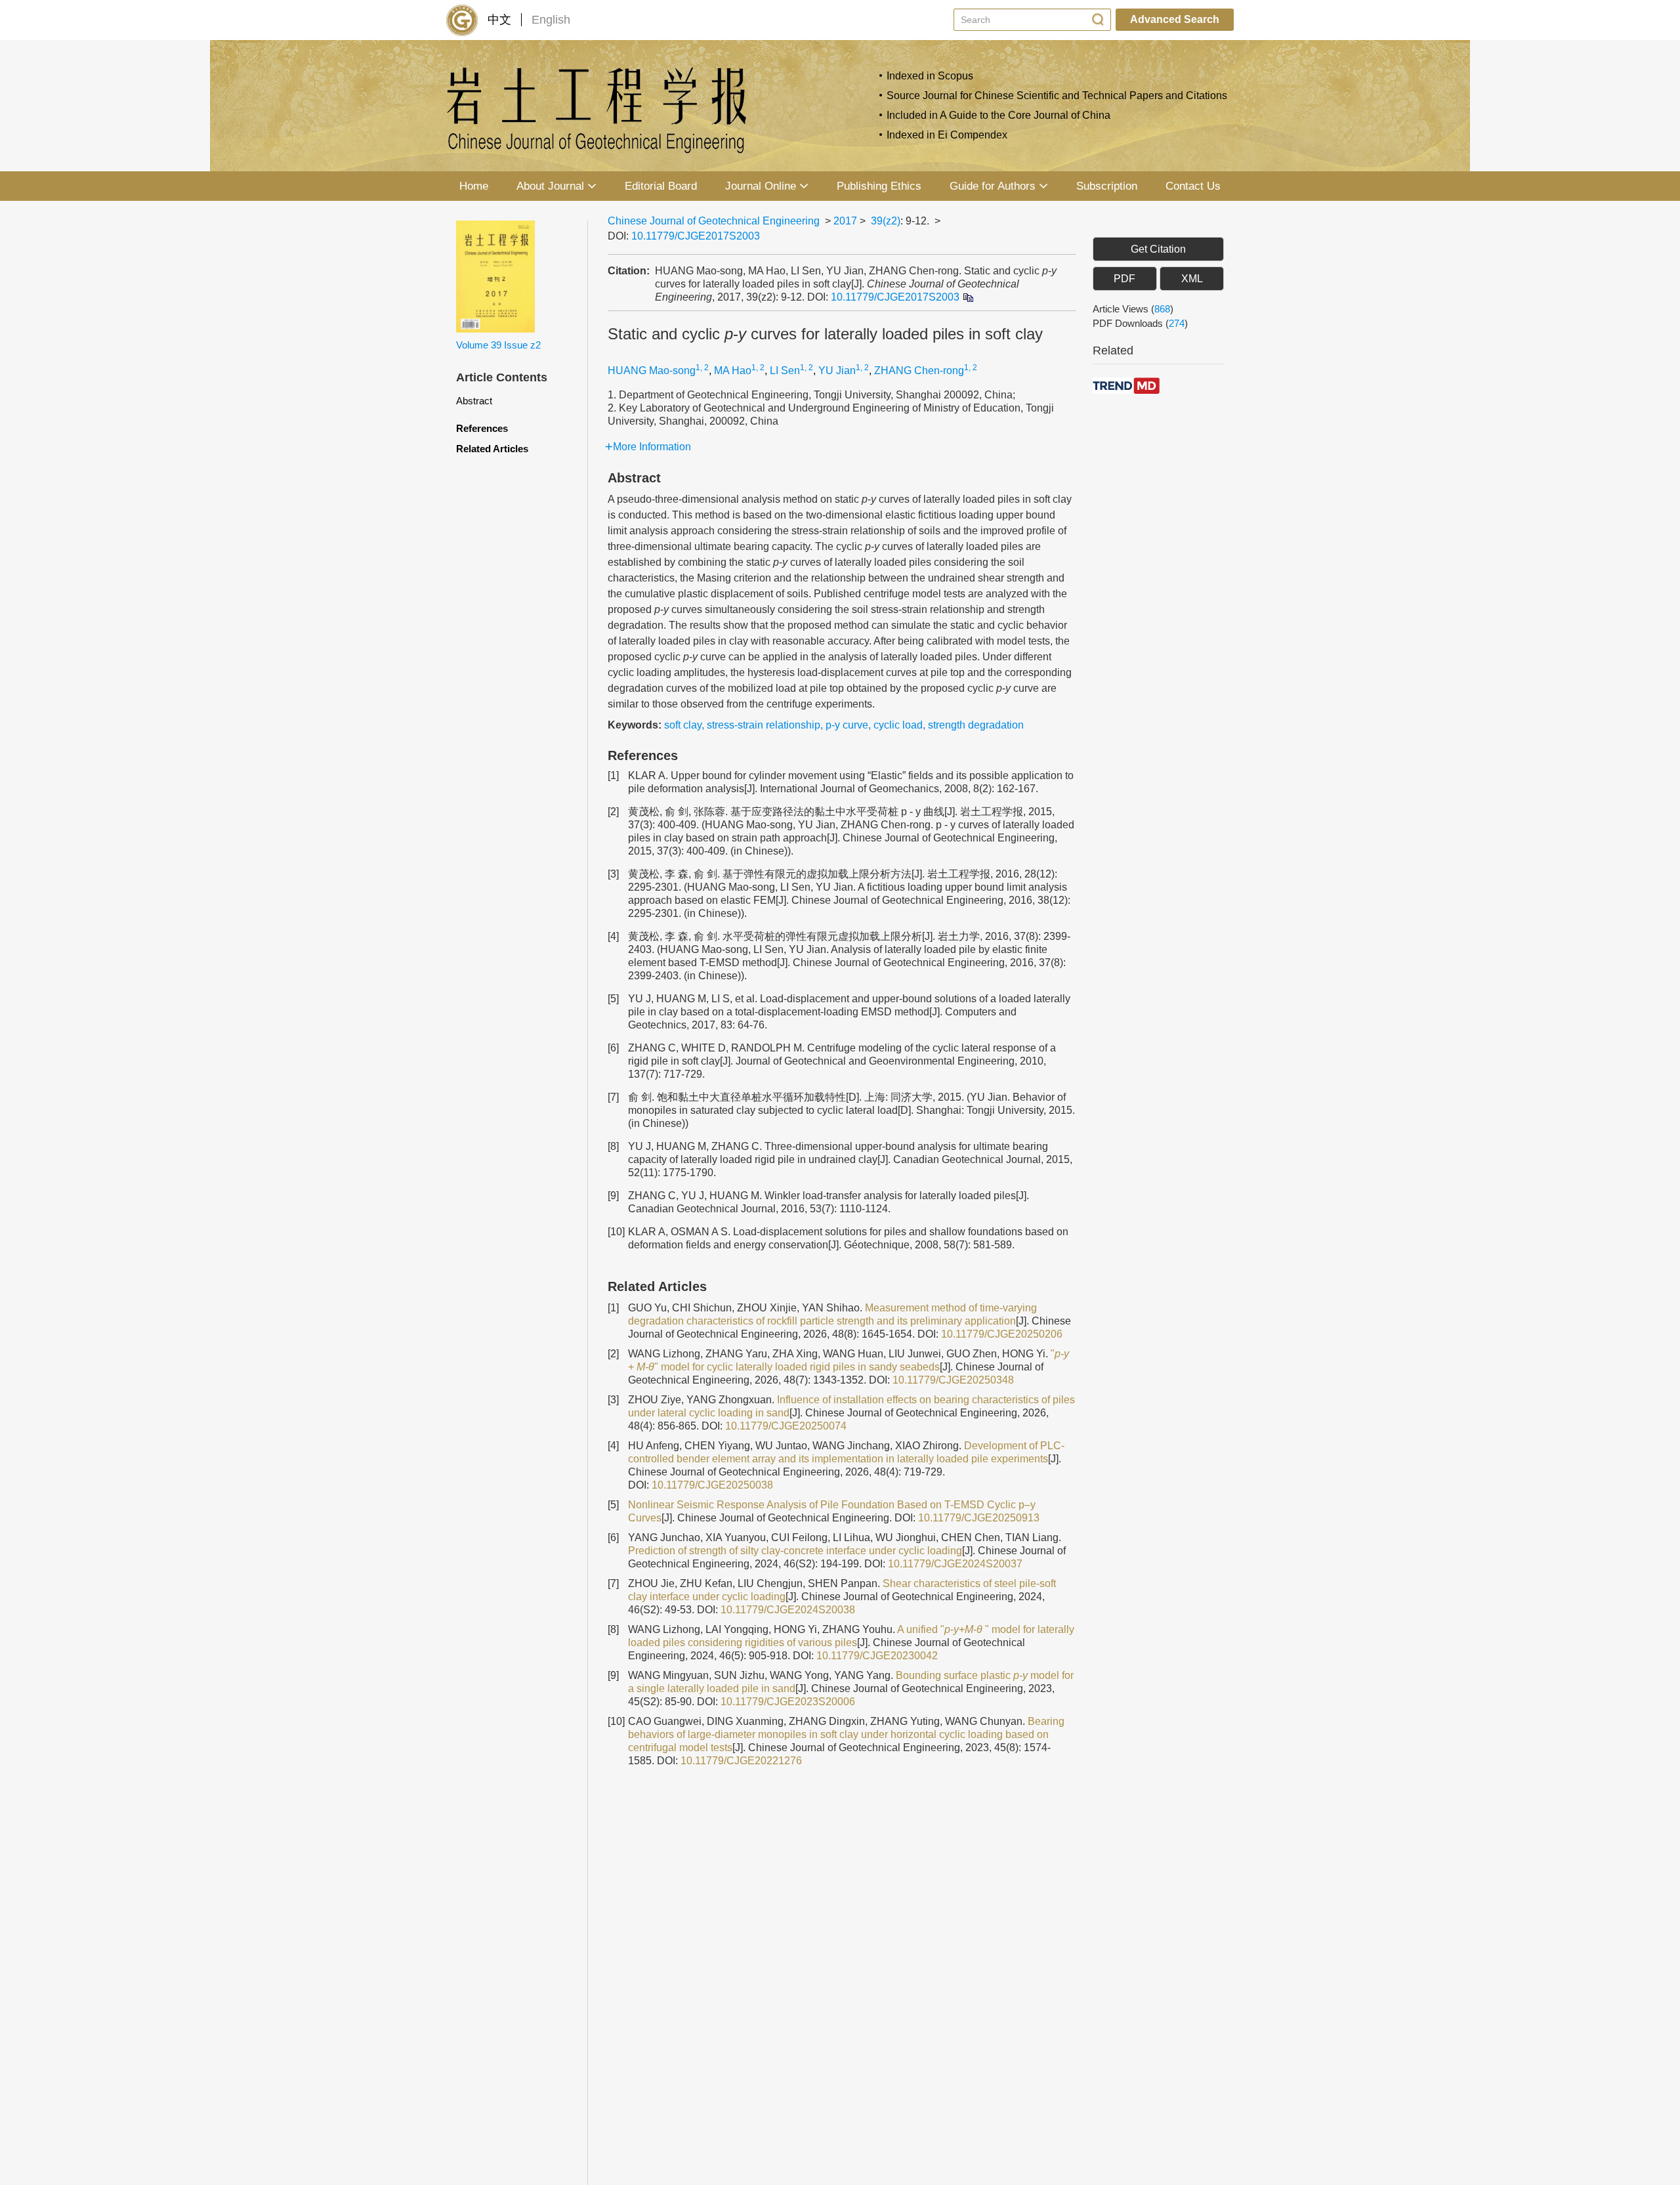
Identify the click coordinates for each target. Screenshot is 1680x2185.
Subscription (1107, 186)
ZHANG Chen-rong (919, 371)
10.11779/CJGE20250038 (712, 1485)
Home (474, 186)
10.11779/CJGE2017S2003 (696, 236)
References (482, 428)
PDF (1124, 279)
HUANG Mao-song (652, 371)
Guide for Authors (993, 186)
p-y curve (847, 725)
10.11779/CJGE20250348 (953, 1380)
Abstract (474, 401)
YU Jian (837, 371)
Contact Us (1193, 186)
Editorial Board (661, 186)
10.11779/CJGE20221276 (741, 1761)
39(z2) (886, 221)
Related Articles (492, 449)
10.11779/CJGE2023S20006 (788, 1702)
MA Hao (733, 371)
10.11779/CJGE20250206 (1002, 1334)
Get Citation (1158, 249)
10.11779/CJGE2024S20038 (788, 1610)
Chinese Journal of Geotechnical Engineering (714, 221)
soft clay (683, 725)
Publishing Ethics (879, 186)
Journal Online (761, 186)
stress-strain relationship (764, 725)
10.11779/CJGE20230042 (877, 1656)
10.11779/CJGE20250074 (786, 1426)
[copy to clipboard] (968, 297)
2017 (845, 221)
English (551, 20)
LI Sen (785, 371)
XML (1192, 279)
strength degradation (976, 725)
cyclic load (898, 725)
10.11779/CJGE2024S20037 (955, 1564)
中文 (499, 20)
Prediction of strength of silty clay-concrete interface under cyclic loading (795, 1551)
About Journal (550, 186)
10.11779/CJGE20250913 (979, 1518)
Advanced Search (1175, 19)
